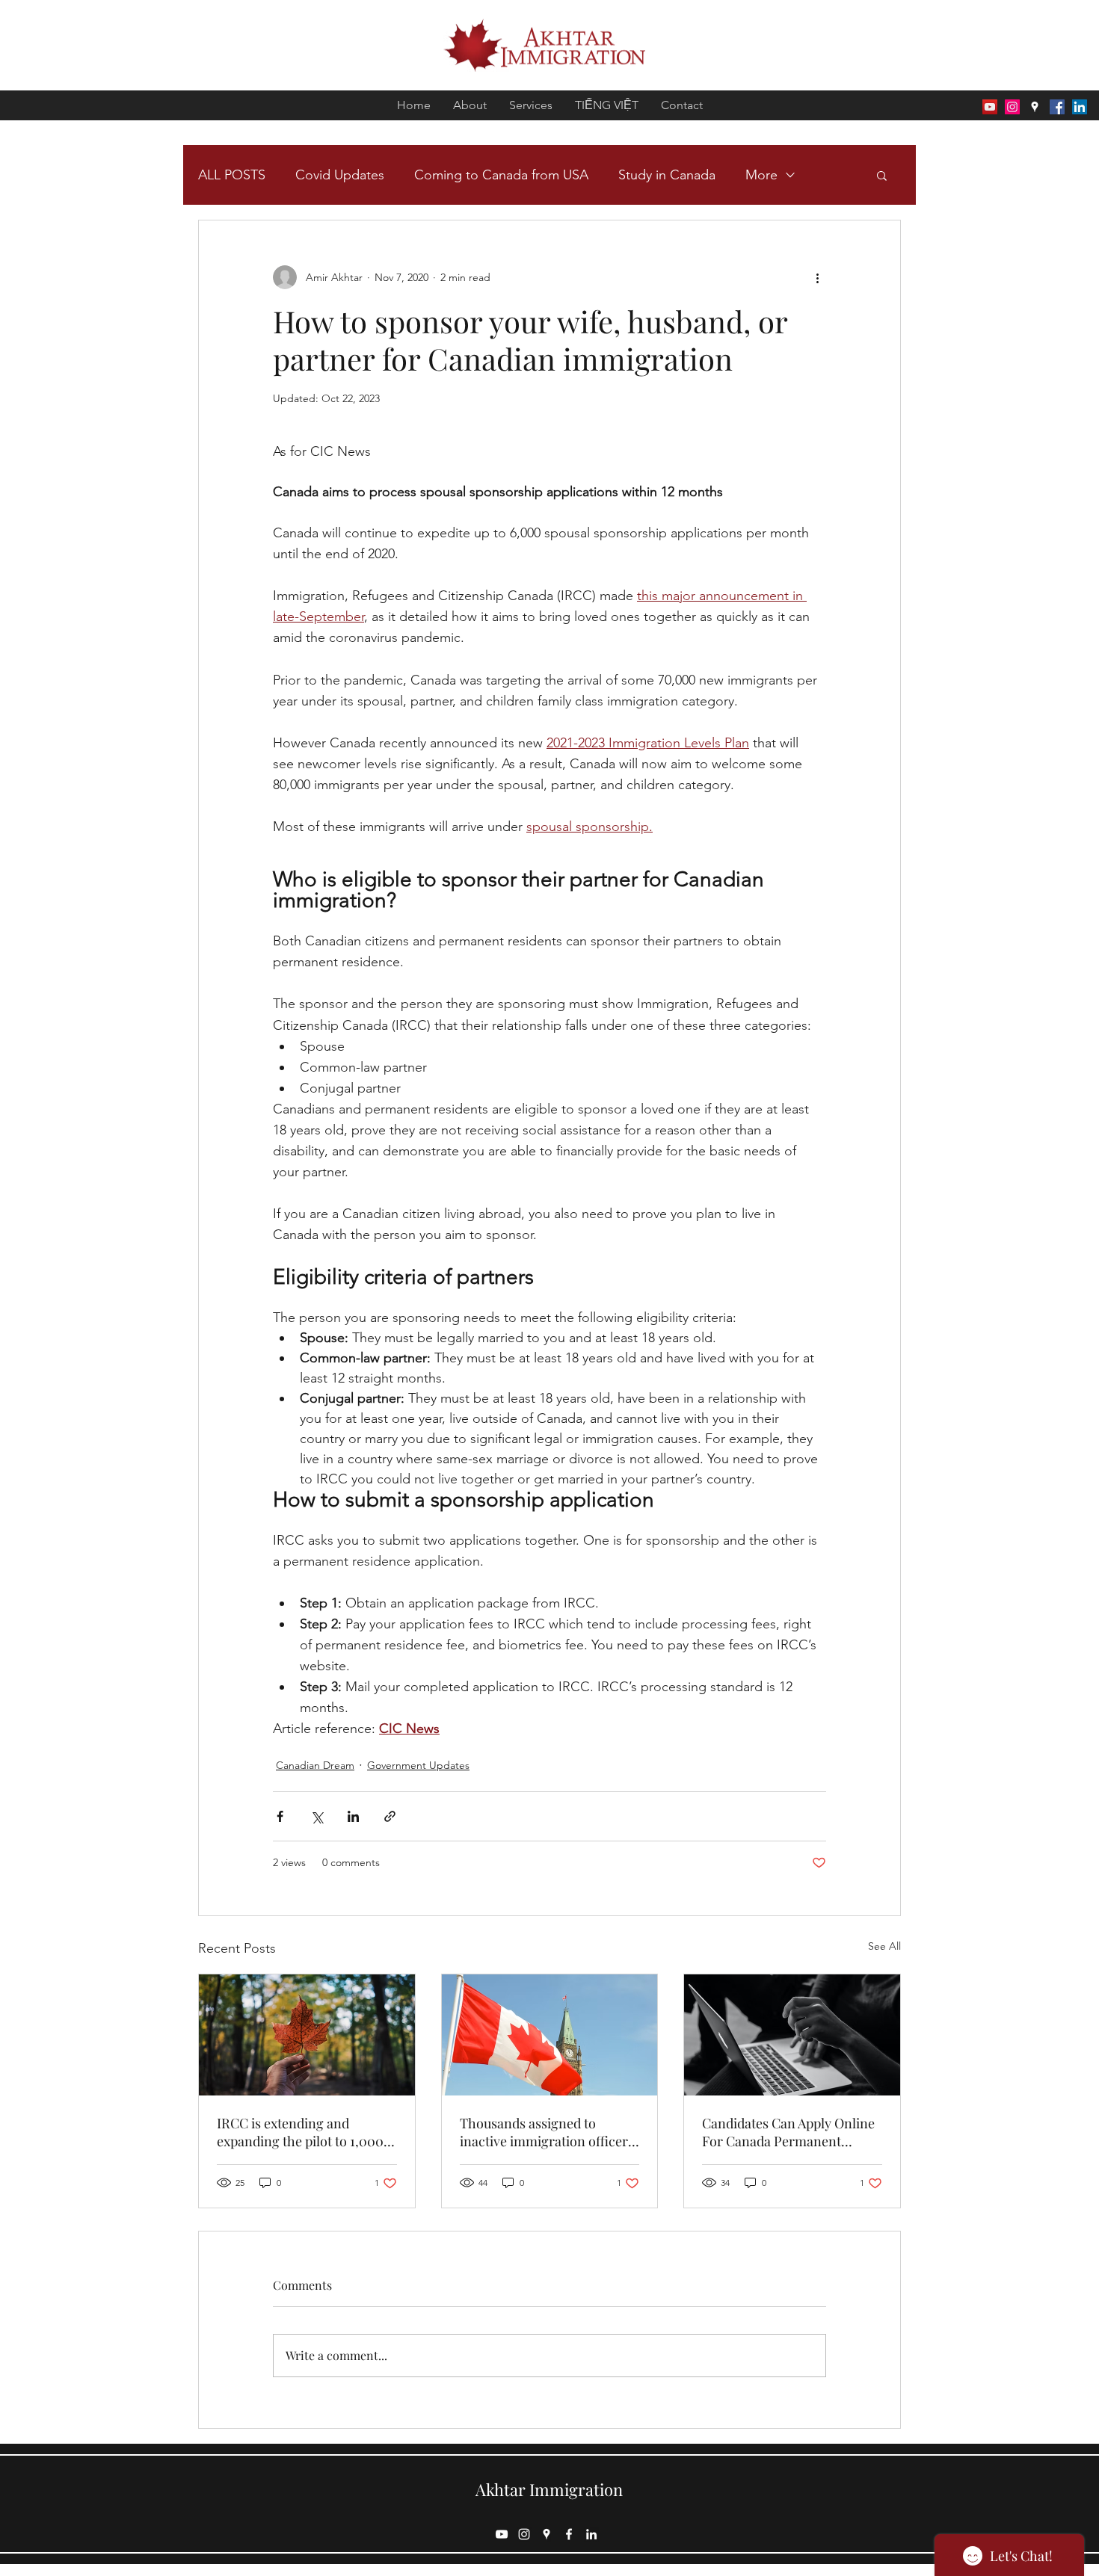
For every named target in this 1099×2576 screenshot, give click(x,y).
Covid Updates (340, 175)
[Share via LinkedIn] (353, 1816)
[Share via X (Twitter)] (317, 1816)
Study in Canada (667, 175)
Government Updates (418, 1765)
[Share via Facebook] (280, 1816)
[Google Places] (1035, 107)
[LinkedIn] (1080, 107)
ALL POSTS (232, 175)
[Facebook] (1057, 107)
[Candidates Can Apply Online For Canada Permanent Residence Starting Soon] (792, 2035)
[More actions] (817, 277)
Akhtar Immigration (549, 2489)
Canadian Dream (315, 1765)
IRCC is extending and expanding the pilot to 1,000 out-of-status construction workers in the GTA (300, 2132)
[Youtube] (990, 107)
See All (884, 1946)
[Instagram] (1012, 107)
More (761, 175)
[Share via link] (390, 1816)
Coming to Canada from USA (501, 175)
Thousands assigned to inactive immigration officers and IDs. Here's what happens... (547, 2132)
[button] (882, 175)
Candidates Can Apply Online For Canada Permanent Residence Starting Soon (788, 2132)
